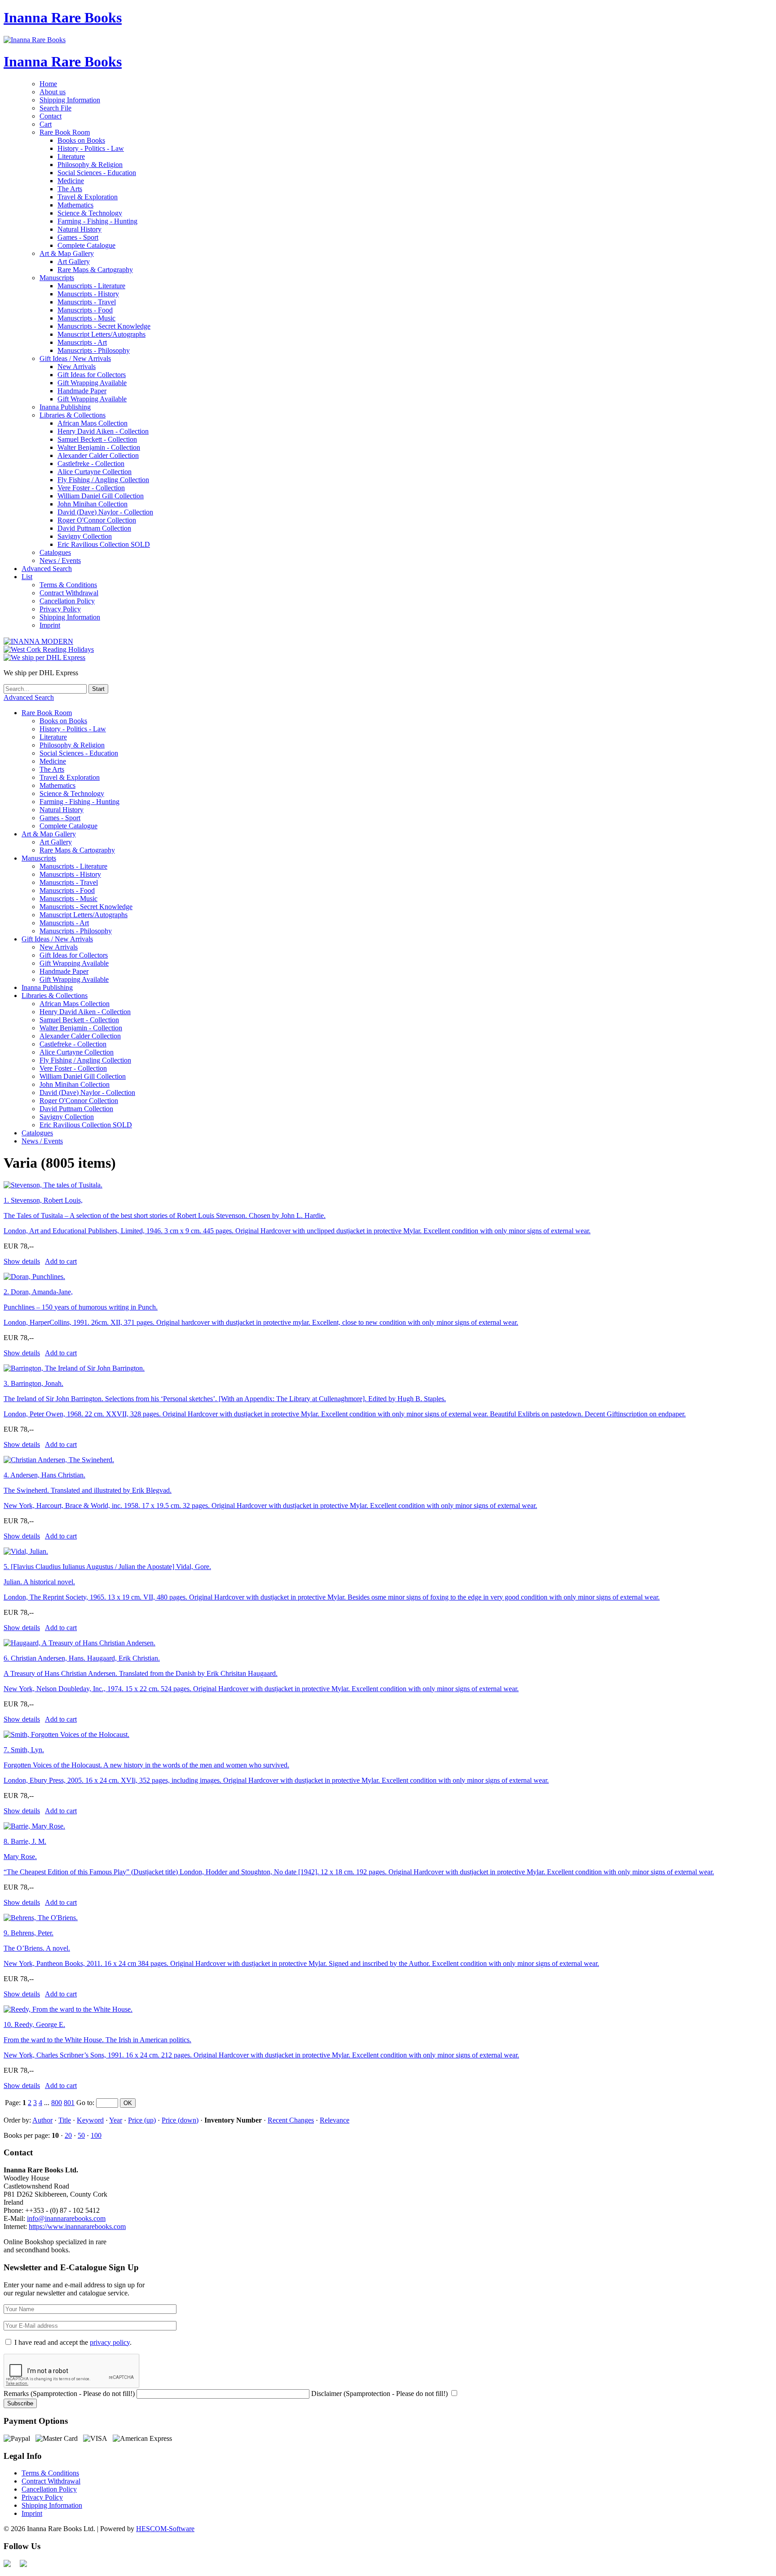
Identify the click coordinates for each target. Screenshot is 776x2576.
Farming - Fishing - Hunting (97, 221)
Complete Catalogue (86, 245)
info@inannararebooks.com (66, 2218)
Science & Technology (90, 213)
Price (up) (142, 2120)
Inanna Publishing (65, 407)
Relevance (335, 2120)
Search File (55, 108)
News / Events (60, 560)
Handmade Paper (82, 391)
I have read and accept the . (73, 2342)
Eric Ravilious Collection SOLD (104, 544)
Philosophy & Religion (90, 165)
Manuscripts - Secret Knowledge (104, 326)
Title (65, 2120)
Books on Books (81, 140)
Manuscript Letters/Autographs (101, 334)
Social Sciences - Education (97, 173)
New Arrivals (77, 367)
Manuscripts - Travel (87, 302)
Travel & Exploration (88, 197)
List (27, 577)
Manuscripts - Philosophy (94, 350)
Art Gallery (74, 262)
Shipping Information (70, 100)
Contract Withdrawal (69, 593)
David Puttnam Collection (94, 528)
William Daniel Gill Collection (101, 496)
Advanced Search (47, 569)
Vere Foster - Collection (91, 488)
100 (96, 2135)
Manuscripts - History (88, 294)
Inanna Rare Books (63, 18)
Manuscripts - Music (86, 318)
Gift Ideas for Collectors (92, 375)
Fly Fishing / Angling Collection (103, 480)
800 (57, 2103)
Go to (84, 2103)
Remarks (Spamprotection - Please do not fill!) (69, 2394)
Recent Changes (291, 2120)
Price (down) (180, 2120)
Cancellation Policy (67, 601)
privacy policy (110, 2342)
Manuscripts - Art (82, 342)
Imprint (50, 625)
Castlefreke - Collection (91, 464)
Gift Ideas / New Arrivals (75, 358)
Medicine (71, 181)
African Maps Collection (93, 423)
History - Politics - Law (91, 148)
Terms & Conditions (68, 585)
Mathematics (75, 205)
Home (48, 84)
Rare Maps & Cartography (95, 270)
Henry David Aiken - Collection (103, 431)
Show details (22, 1261)
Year (116, 2120)
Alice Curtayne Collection (95, 472)
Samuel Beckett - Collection (97, 439)
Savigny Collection (85, 536)
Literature (71, 156)
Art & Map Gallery (67, 253)
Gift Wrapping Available (92, 383)
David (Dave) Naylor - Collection (105, 512)
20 (68, 2135)
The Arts (70, 189)
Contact (51, 116)
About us (53, 92)
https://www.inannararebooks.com (77, 2227)
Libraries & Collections (73, 415)
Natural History (79, 229)
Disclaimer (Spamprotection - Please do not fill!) (379, 2394)
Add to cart (61, 1261)
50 (81, 2135)
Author (42, 2120)
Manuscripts (57, 278)
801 (69, 2103)
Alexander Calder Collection (98, 455)
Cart (46, 124)
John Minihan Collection (93, 504)
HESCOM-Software (165, 2529)
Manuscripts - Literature (91, 286)
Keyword (90, 2120)
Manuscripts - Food (85, 310)
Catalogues (55, 552)
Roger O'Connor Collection (97, 520)
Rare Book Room (65, 132)
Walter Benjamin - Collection (99, 447)
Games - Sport (78, 237)
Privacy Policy (60, 609)
